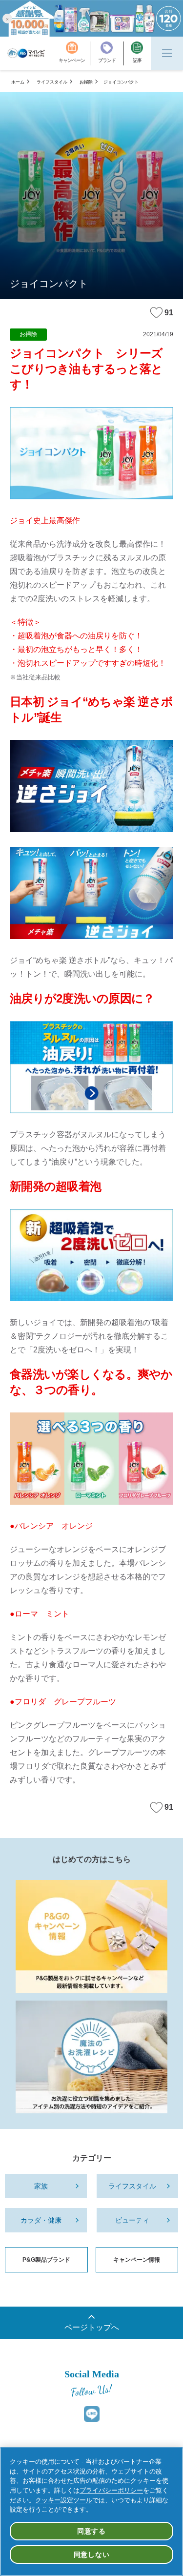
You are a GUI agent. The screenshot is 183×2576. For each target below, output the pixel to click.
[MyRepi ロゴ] (26, 53)
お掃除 (86, 82)
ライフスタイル (52, 82)
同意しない (92, 2555)
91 (169, 313)
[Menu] (167, 53)
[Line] (92, 2414)
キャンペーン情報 (137, 2260)
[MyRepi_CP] (91, 1936)
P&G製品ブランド (46, 2260)
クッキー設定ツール (64, 2500)
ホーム (18, 82)
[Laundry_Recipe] (91, 2057)
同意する (91, 2531)
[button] (7, 18)
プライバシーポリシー (111, 2490)
